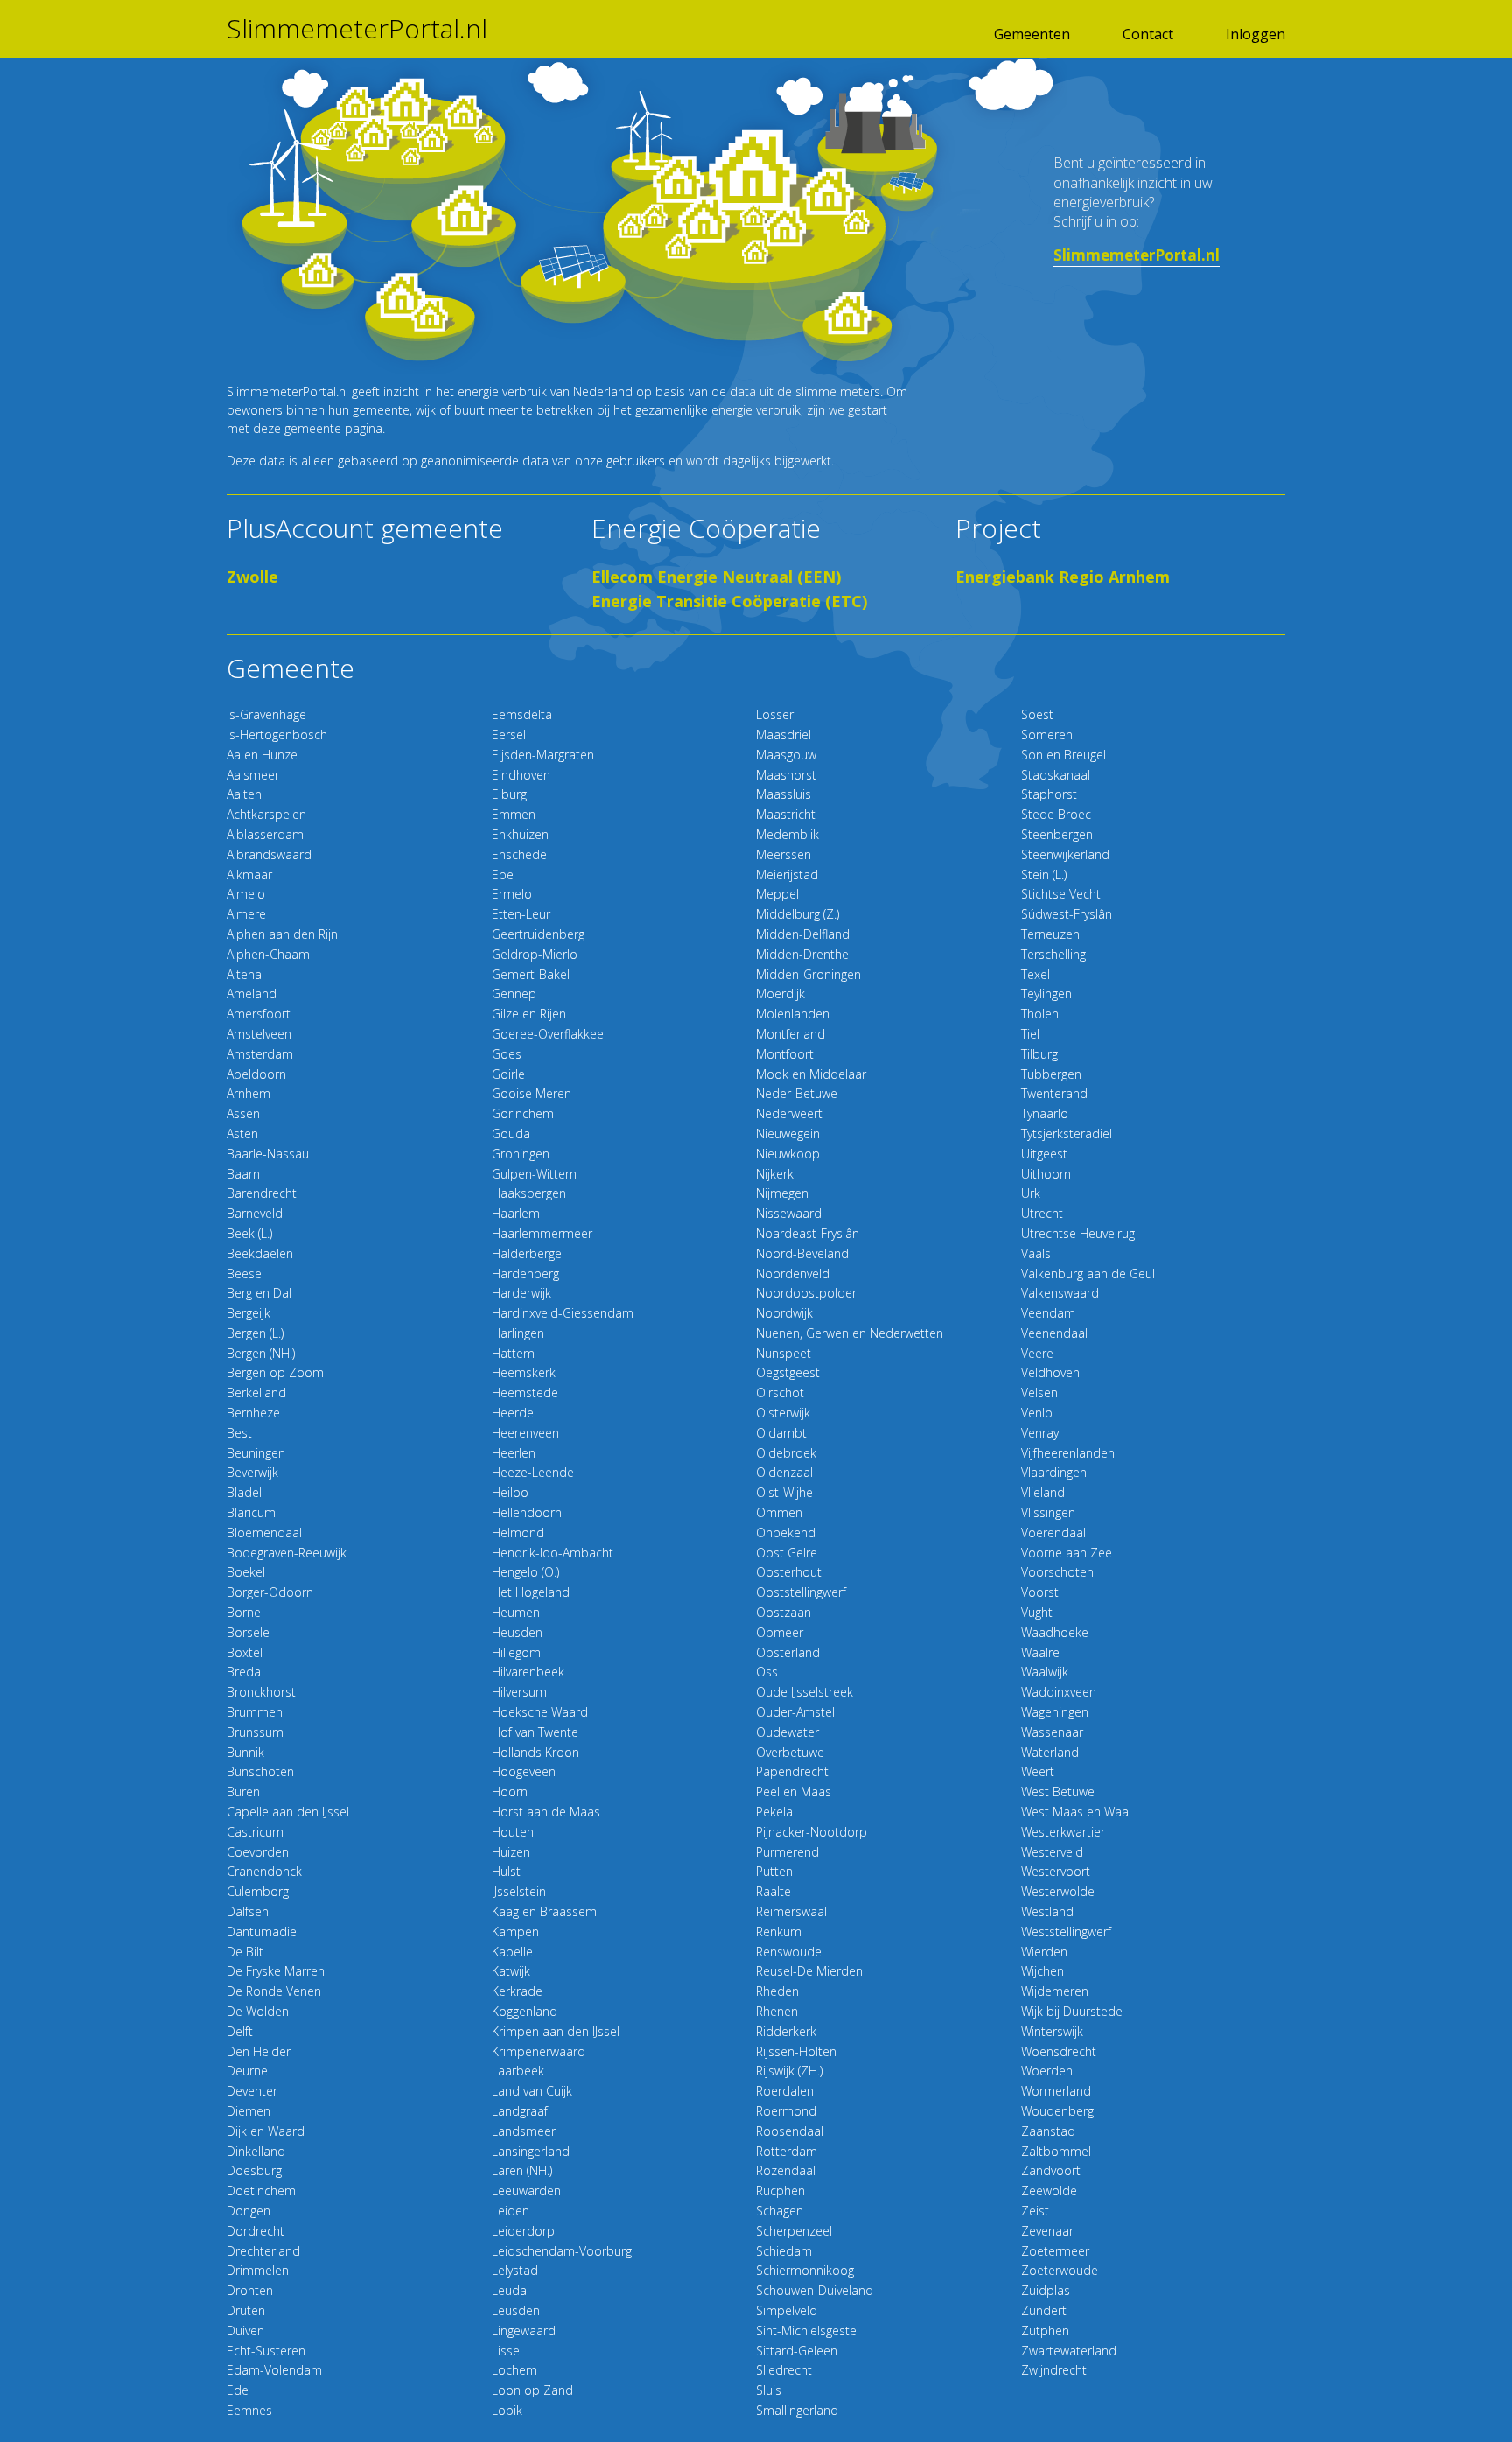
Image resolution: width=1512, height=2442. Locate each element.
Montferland (791, 1034)
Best (239, 1433)
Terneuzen (1050, 934)
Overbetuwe (790, 1752)
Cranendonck (264, 1871)
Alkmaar (249, 875)
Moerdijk (780, 994)
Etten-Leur (521, 914)
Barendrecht (262, 1193)
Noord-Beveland (802, 1253)
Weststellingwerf (1066, 1931)
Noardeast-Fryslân (808, 1233)
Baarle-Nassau (268, 1154)
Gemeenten (1032, 34)
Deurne (247, 2071)
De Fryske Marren (276, 1971)
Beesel (245, 1273)
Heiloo (510, 1492)
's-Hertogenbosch (277, 735)
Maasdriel (784, 735)
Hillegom (516, 1652)
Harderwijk (521, 1293)
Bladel (244, 1492)
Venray (1040, 1433)
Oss (767, 1672)
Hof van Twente (535, 1732)
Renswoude (789, 1952)
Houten (513, 1832)
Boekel (246, 1572)
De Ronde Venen (274, 1991)
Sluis (769, 2390)
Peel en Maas (794, 1791)
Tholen (1040, 1014)
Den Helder (259, 2051)
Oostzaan (784, 1612)
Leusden (516, 2310)
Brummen (255, 1712)
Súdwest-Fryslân (1067, 914)
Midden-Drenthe (802, 954)
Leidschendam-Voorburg (562, 2251)
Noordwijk (784, 1313)
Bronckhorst (261, 1692)
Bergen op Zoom (275, 1372)
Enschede (519, 854)
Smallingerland (797, 2410)
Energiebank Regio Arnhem (1063, 577)
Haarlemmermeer (542, 1233)
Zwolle (252, 577)
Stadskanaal (1056, 775)
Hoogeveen (524, 1771)
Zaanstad (1048, 2131)
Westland (1047, 1911)
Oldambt (781, 1433)
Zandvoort (1051, 2170)
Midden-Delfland (803, 934)
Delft (240, 2031)
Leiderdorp (523, 2231)
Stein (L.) (1044, 875)
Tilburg (1039, 1054)
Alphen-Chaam (268, 954)
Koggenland (525, 2011)
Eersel (509, 735)
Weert (1038, 1771)
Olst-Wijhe (784, 1492)
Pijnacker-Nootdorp (812, 1832)
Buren (243, 1791)
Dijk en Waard (266, 2131)
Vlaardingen (1054, 1472)
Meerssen (784, 854)
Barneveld (255, 1213)
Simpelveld (787, 2310)
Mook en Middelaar (811, 1074)
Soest (1037, 714)
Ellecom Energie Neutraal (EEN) (716, 577)
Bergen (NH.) (261, 1353)
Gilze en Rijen (529, 1014)
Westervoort (1056, 1871)
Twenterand (1054, 1093)
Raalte (773, 1891)
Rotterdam (787, 2151)
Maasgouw (786, 755)
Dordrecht (255, 2231)
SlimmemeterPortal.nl (357, 29)
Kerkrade (517, 1991)
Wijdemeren (1055, 1991)
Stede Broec (1056, 814)
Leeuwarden (526, 2190)
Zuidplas (1046, 2290)
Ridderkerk (786, 2031)
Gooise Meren (532, 1093)
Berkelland (256, 1392)
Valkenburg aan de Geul (1088, 1273)
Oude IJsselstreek (805, 1692)
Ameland (252, 994)
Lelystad (515, 2270)
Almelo (246, 894)
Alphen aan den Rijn (282, 934)
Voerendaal (1053, 1532)
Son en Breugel (1064, 755)
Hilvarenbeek (528, 1672)
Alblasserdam (265, 834)
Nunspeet (784, 1353)
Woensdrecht (1059, 2051)
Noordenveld (793, 1273)
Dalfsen (248, 1911)
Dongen (248, 2211)
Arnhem (248, 1093)
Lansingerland (531, 2151)
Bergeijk (248, 1313)
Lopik (507, 2410)
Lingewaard (524, 2330)
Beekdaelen (260, 1253)
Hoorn (510, 1791)
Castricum (255, 1832)
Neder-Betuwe (797, 1093)
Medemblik (787, 834)
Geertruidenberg (538, 934)
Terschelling (1053, 954)
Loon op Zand (532, 2390)
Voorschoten (1057, 1572)
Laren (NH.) (522, 2170)
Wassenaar (1052, 1732)
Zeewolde (1049, 2190)
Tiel (1030, 1034)
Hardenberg (525, 1273)
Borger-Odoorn (270, 1592)
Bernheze (253, 1413)
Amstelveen (259, 1034)
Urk (1031, 1193)
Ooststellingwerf (801, 1592)
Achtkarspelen (266, 814)
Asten (242, 1134)
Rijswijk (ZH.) (789, 2071)
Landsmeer (524, 2131)
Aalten (244, 794)
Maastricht (786, 814)
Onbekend (786, 1532)
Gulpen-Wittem (534, 1174)
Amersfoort (259, 1014)
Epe (503, 875)
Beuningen (256, 1453)
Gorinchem (523, 1113)
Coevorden (258, 1852)
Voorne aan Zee (1067, 1553)
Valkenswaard (1060, 1293)
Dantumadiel (263, 1931)
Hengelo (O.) (525, 1572)
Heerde (513, 1413)
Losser (775, 714)
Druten (246, 2310)
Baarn (243, 1174)
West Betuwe (1058, 1791)
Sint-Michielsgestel (808, 2330)
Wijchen (1043, 1971)
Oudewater (787, 1732)
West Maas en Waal (1076, 1812)
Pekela (774, 1812)
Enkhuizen (520, 834)
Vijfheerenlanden (1068, 1453)
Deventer (252, 2091)
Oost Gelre (787, 1553)
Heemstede (525, 1392)
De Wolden (258, 2011)
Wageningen (1055, 1712)
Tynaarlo (1045, 1113)
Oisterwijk (783, 1413)
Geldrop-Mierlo (535, 954)
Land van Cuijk (532, 2091)
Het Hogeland (531, 1592)
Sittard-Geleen (797, 2351)
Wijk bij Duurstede (1072, 2011)
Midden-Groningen (808, 974)
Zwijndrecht (1054, 2370)
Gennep (514, 994)
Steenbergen (1057, 834)
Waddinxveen (1059, 1692)
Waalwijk (1045, 1672)
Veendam (1048, 1313)
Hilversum (519, 1692)
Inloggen (1256, 34)
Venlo (1037, 1413)
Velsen (1039, 1392)
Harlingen (518, 1333)
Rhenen (777, 2011)
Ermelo (512, 894)
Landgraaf (520, 2111)
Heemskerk (524, 1372)
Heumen (516, 1612)
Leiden (511, 2211)
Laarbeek (518, 2071)
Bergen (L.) (255, 1333)
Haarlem (516, 1213)
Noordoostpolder (806, 1293)
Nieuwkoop (788, 1154)
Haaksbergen (529, 1193)
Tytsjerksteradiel (1067, 1134)
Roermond (786, 2111)
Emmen (514, 814)
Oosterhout (789, 1572)
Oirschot (780, 1392)
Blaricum (251, 1512)
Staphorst (1049, 794)
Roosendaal (790, 2131)
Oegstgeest (788, 1372)
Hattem (513, 1353)
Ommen (779, 1512)
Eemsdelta (522, 714)
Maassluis (784, 794)
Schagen (780, 2211)
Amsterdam (260, 1054)
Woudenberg (1057, 2111)
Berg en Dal (259, 1293)
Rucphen (780, 2190)
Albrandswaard (269, 854)
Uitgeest (1044, 1154)
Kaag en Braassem (544, 1911)
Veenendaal (1054, 1333)
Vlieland (1043, 1492)
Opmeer (780, 1632)
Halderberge (527, 1253)
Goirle (508, 1074)
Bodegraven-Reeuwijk (287, 1553)
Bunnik (245, 1752)
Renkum (779, 1931)
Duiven (245, 2330)
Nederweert (789, 1113)
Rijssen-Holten (796, 2051)
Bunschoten (260, 1771)
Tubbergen (1051, 1074)
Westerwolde (1058, 1891)
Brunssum (255, 1732)
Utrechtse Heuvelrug (1078, 1233)
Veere (1037, 1353)
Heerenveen (525, 1433)
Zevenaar (1047, 2231)
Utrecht (1042, 1213)
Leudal (511, 2290)
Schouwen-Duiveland (815, 2290)
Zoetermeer (1055, 2251)
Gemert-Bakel (531, 974)
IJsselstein (519, 1891)
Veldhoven (1050, 1372)
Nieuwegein (788, 1134)
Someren (1047, 735)
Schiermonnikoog (805, 2270)
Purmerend (787, 1852)
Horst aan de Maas (546, 1812)
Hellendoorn (527, 1512)
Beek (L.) (249, 1233)
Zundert (1044, 2310)
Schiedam (784, 2251)
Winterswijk (1052, 2031)
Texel (1036, 974)
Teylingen (1046, 994)
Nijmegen (782, 1193)
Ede (238, 2390)
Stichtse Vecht (1061, 894)
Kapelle (512, 1952)
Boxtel (245, 1652)
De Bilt (245, 1952)
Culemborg (258, 1891)
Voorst (1040, 1592)
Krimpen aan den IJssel (556, 2031)
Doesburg (254, 2170)
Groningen (521, 1154)
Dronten (250, 2290)
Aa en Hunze (262, 755)
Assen (243, 1113)
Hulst (506, 1871)
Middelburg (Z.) (798, 914)
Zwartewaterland (1069, 2351)
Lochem (514, 2370)
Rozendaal (786, 2170)
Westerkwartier (1063, 1832)
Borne (244, 1612)
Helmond (518, 1532)
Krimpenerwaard (539, 2051)
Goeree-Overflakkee (548, 1034)
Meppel (777, 894)
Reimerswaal (791, 1911)
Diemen (248, 2111)
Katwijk (511, 1971)
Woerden (1047, 2071)
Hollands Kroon (535, 1752)
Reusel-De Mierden (809, 1971)
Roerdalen (785, 2091)
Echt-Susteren (266, 2351)
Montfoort (785, 1054)
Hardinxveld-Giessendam (563, 1313)
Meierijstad (787, 875)
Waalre (1040, 1652)
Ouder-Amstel (795, 1712)
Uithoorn (1046, 1174)
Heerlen (514, 1453)
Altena (244, 974)
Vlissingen (1048, 1512)
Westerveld (1052, 1852)
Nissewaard (789, 1213)
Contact (1148, 34)
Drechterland (263, 2251)
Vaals (1036, 1253)
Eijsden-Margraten (543, 755)
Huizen (511, 1852)
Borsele (248, 1632)
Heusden (517, 1632)
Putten (774, 1871)
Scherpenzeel (794, 2231)
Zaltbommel (1056, 2151)
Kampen (515, 1931)
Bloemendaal (264, 1532)
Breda (244, 1672)
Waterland (1050, 1752)
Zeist (1035, 2211)
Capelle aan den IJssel (288, 1812)
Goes (507, 1054)
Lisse (506, 2351)
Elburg (509, 794)
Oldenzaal (784, 1472)
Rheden (777, 1991)
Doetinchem (261, 2190)
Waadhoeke (1055, 1632)
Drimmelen (258, 2270)
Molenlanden (793, 1014)
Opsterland (788, 1652)
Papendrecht (792, 1771)
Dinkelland (256, 2151)
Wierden (1044, 1952)
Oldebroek (786, 1453)
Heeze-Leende (533, 1472)
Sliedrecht (784, 2370)
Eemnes (249, 2410)
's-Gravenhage (266, 714)
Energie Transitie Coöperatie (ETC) (729, 601)
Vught (1037, 1612)
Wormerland (1056, 2091)
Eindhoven (521, 775)
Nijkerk (775, 1174)
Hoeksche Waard (540, 1712)
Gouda (511, 1134)
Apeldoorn (256, 1074)
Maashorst (786, 775)
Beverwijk (252, 1472)
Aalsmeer (253, 775)
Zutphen (1045, 2330)
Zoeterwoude (1060, 2270)
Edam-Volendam (274, 2370)
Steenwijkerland (1065, 854)
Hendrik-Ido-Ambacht (553, 1553)
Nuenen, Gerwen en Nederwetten (850, 1333)
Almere (246, 914)
